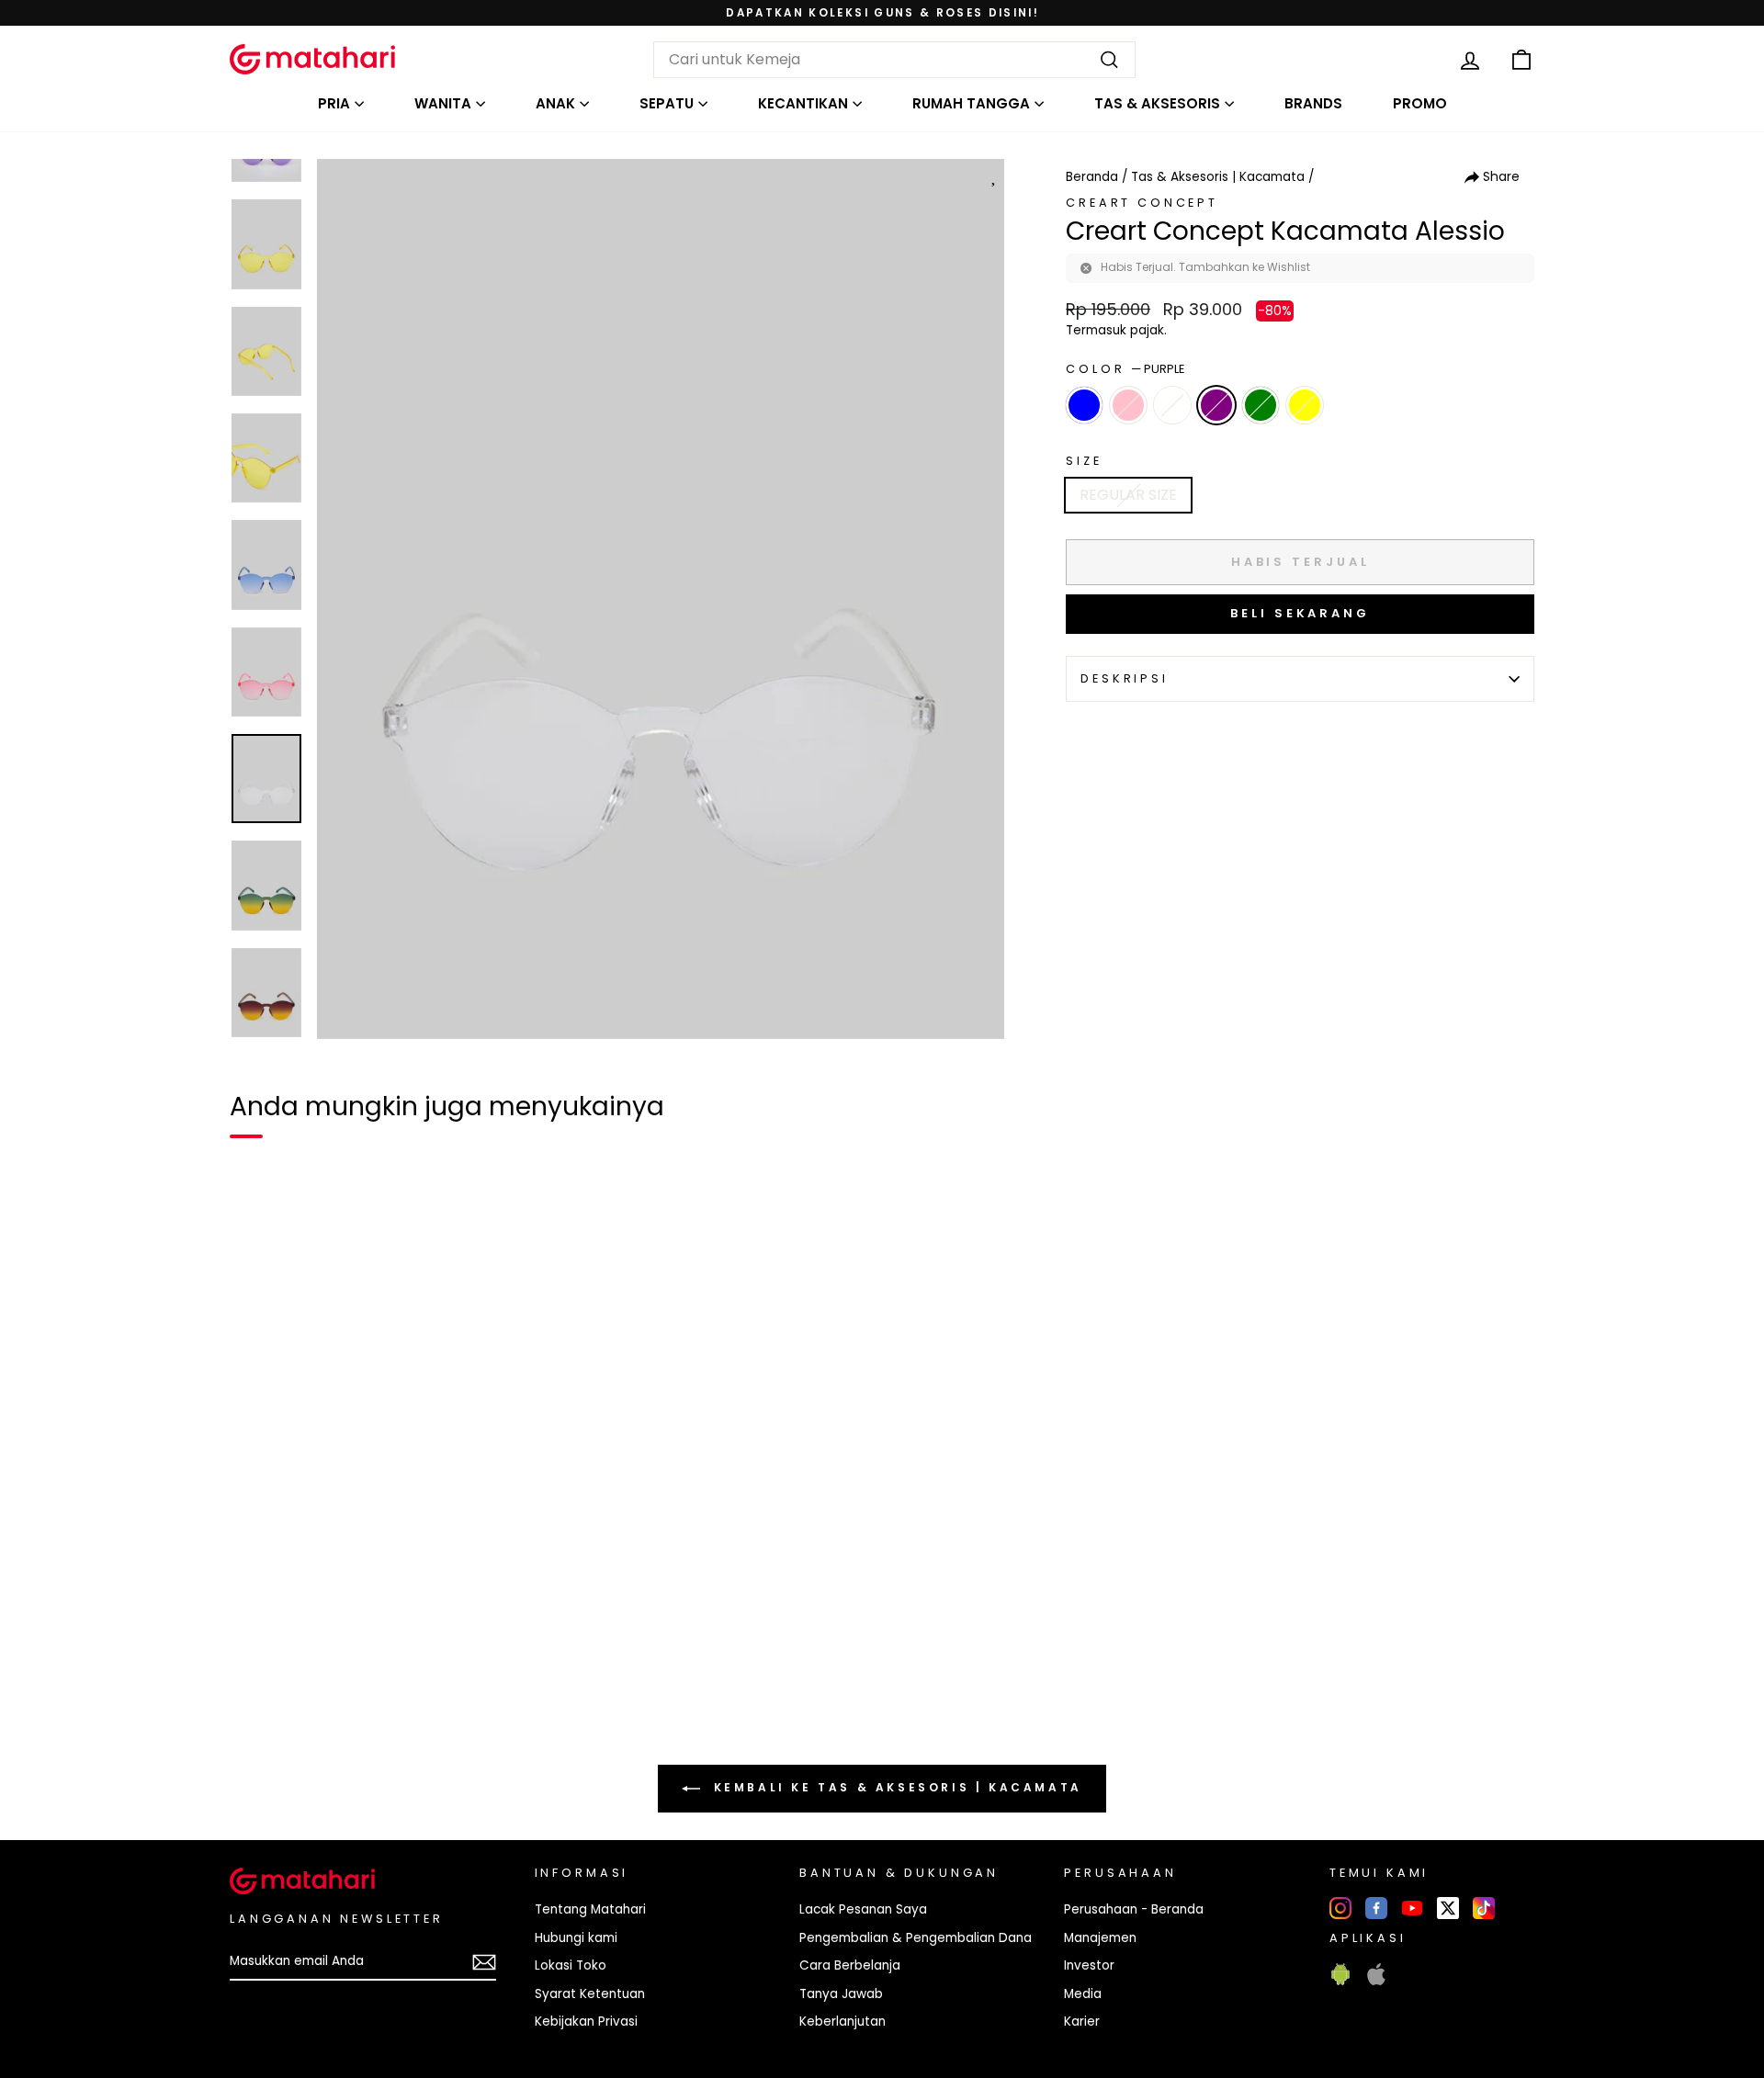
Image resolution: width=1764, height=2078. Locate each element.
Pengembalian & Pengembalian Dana (916, 1938)
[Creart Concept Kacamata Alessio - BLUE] (255, 1688)
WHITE (1172, 405)
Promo (1420, 103)
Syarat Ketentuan (590, 1994)
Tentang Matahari (590, 1909)
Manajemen (1100, 1938)
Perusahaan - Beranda (1134, 1909)
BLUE (1084, 405)
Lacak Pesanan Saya (863, 1909)
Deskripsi (1125, 678)
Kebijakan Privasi (586, 2022)
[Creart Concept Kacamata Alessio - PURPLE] (355, 1688)
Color (1125, 369)
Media (1083, 1994)
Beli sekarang (1300, 613)
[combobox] (894, 60)
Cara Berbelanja (850, 1965)
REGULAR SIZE (1128, 495)
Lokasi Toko (571, 1965)
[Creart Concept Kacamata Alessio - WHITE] (322, 1688)
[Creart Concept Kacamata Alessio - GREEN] (388, 1688)
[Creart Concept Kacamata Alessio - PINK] (288, 1688)
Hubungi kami (576, 1938)
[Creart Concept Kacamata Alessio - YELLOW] (421, 1688)
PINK (1128, 405)
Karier (1082, 2022)
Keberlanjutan (842, 2022)
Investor (1089, 1965)
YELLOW (1305, 405)
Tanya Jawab (841, 1994)
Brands (1313, 103)
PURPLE (1216, 405)
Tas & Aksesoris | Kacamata (1218, 177)
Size (1084, 461)
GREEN (1261, 405)
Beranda (1092, 177)
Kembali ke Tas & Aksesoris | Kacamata (895, 1787)
